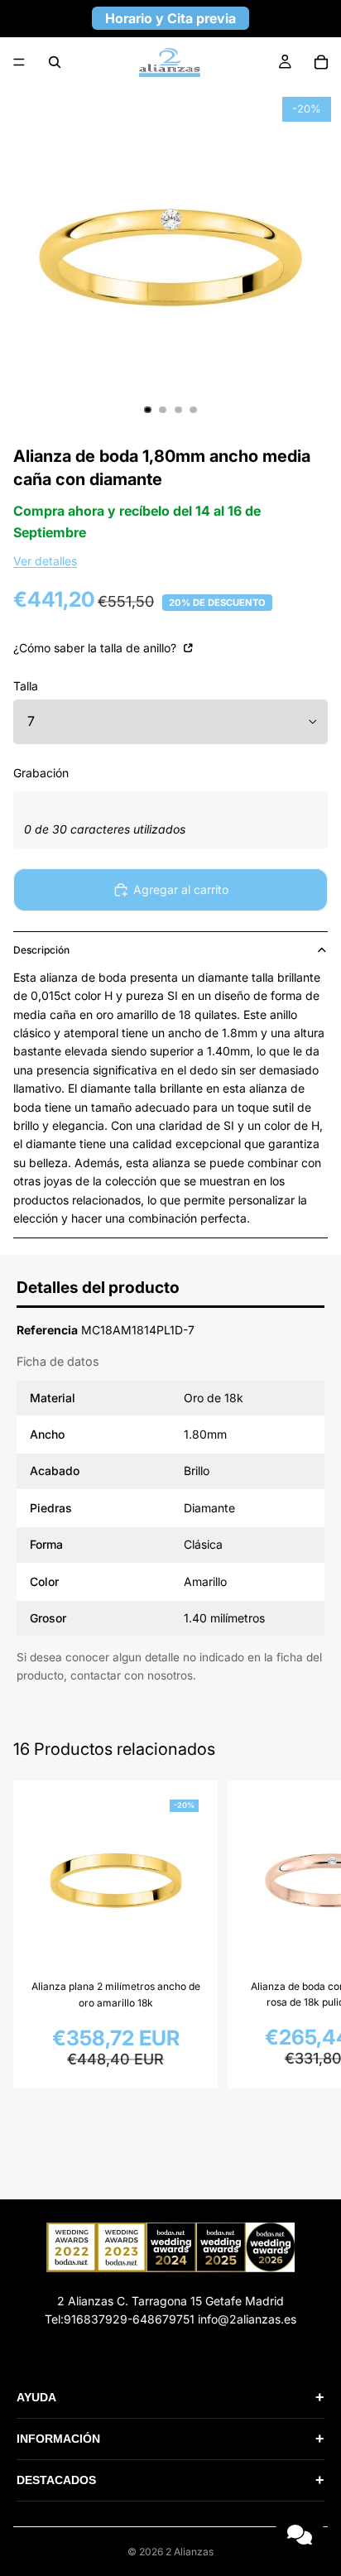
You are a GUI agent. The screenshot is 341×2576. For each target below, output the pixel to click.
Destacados (170, 2480)
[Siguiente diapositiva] (310, 1934)
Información (170, 2439)
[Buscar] (55, 62)
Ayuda (170, 2397)
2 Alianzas (190, 2552)
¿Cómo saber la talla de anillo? (96, 648)
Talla (26, 686)
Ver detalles (45, 561)
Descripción (41, 950)
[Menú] (19, 62)
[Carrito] (321, 62)
